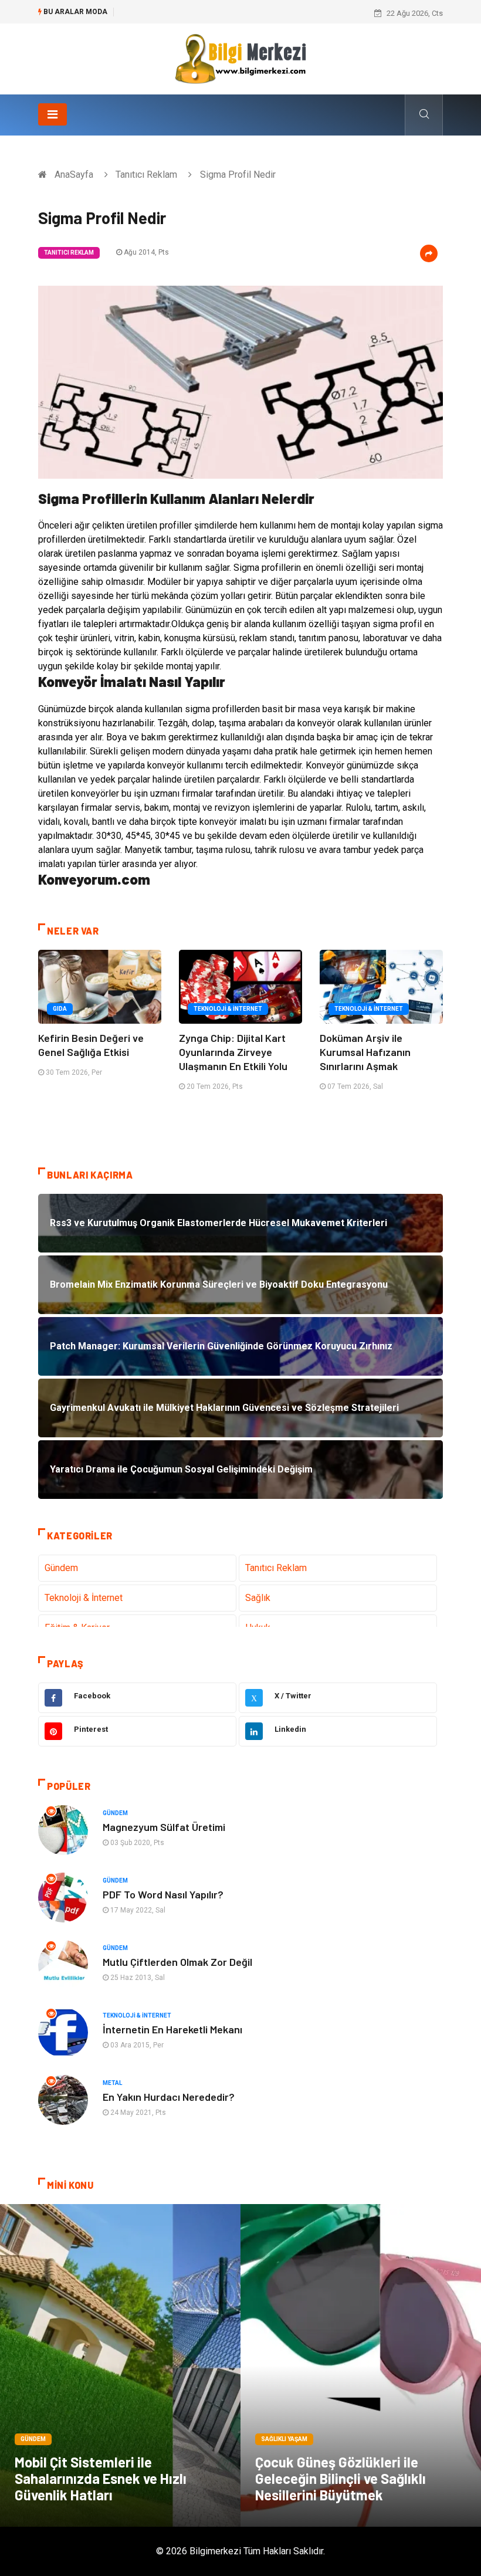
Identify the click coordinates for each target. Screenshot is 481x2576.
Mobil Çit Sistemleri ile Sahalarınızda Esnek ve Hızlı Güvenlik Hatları (101, 2478)
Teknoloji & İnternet (228, 1009)
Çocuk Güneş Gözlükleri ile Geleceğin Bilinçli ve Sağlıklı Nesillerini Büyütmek (341, 2478)
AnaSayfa (74, 175)
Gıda (60, 1009)
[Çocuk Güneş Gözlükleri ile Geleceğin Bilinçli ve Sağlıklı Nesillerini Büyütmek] (361, 2365)
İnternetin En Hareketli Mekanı (172, 2029)
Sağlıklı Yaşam (284, 2439)
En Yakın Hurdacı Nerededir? (169, 2097)
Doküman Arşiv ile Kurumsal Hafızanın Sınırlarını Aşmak (365, 1052)
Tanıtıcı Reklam (146, 175)
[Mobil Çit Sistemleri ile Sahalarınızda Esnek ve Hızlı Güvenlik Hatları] (120, 2365)
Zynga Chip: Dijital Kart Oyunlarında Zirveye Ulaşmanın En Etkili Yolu (233, 1052)
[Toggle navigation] (52, 114)
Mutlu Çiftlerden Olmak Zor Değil (177, 1962)
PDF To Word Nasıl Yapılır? (163, 1894)
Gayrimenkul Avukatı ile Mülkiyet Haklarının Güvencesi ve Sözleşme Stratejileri (253, 13)
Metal (112, 2083)
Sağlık (258, 1598)
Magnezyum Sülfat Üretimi (164, 1827)
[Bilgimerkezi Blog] (240, 58)
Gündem (61, 1568)
